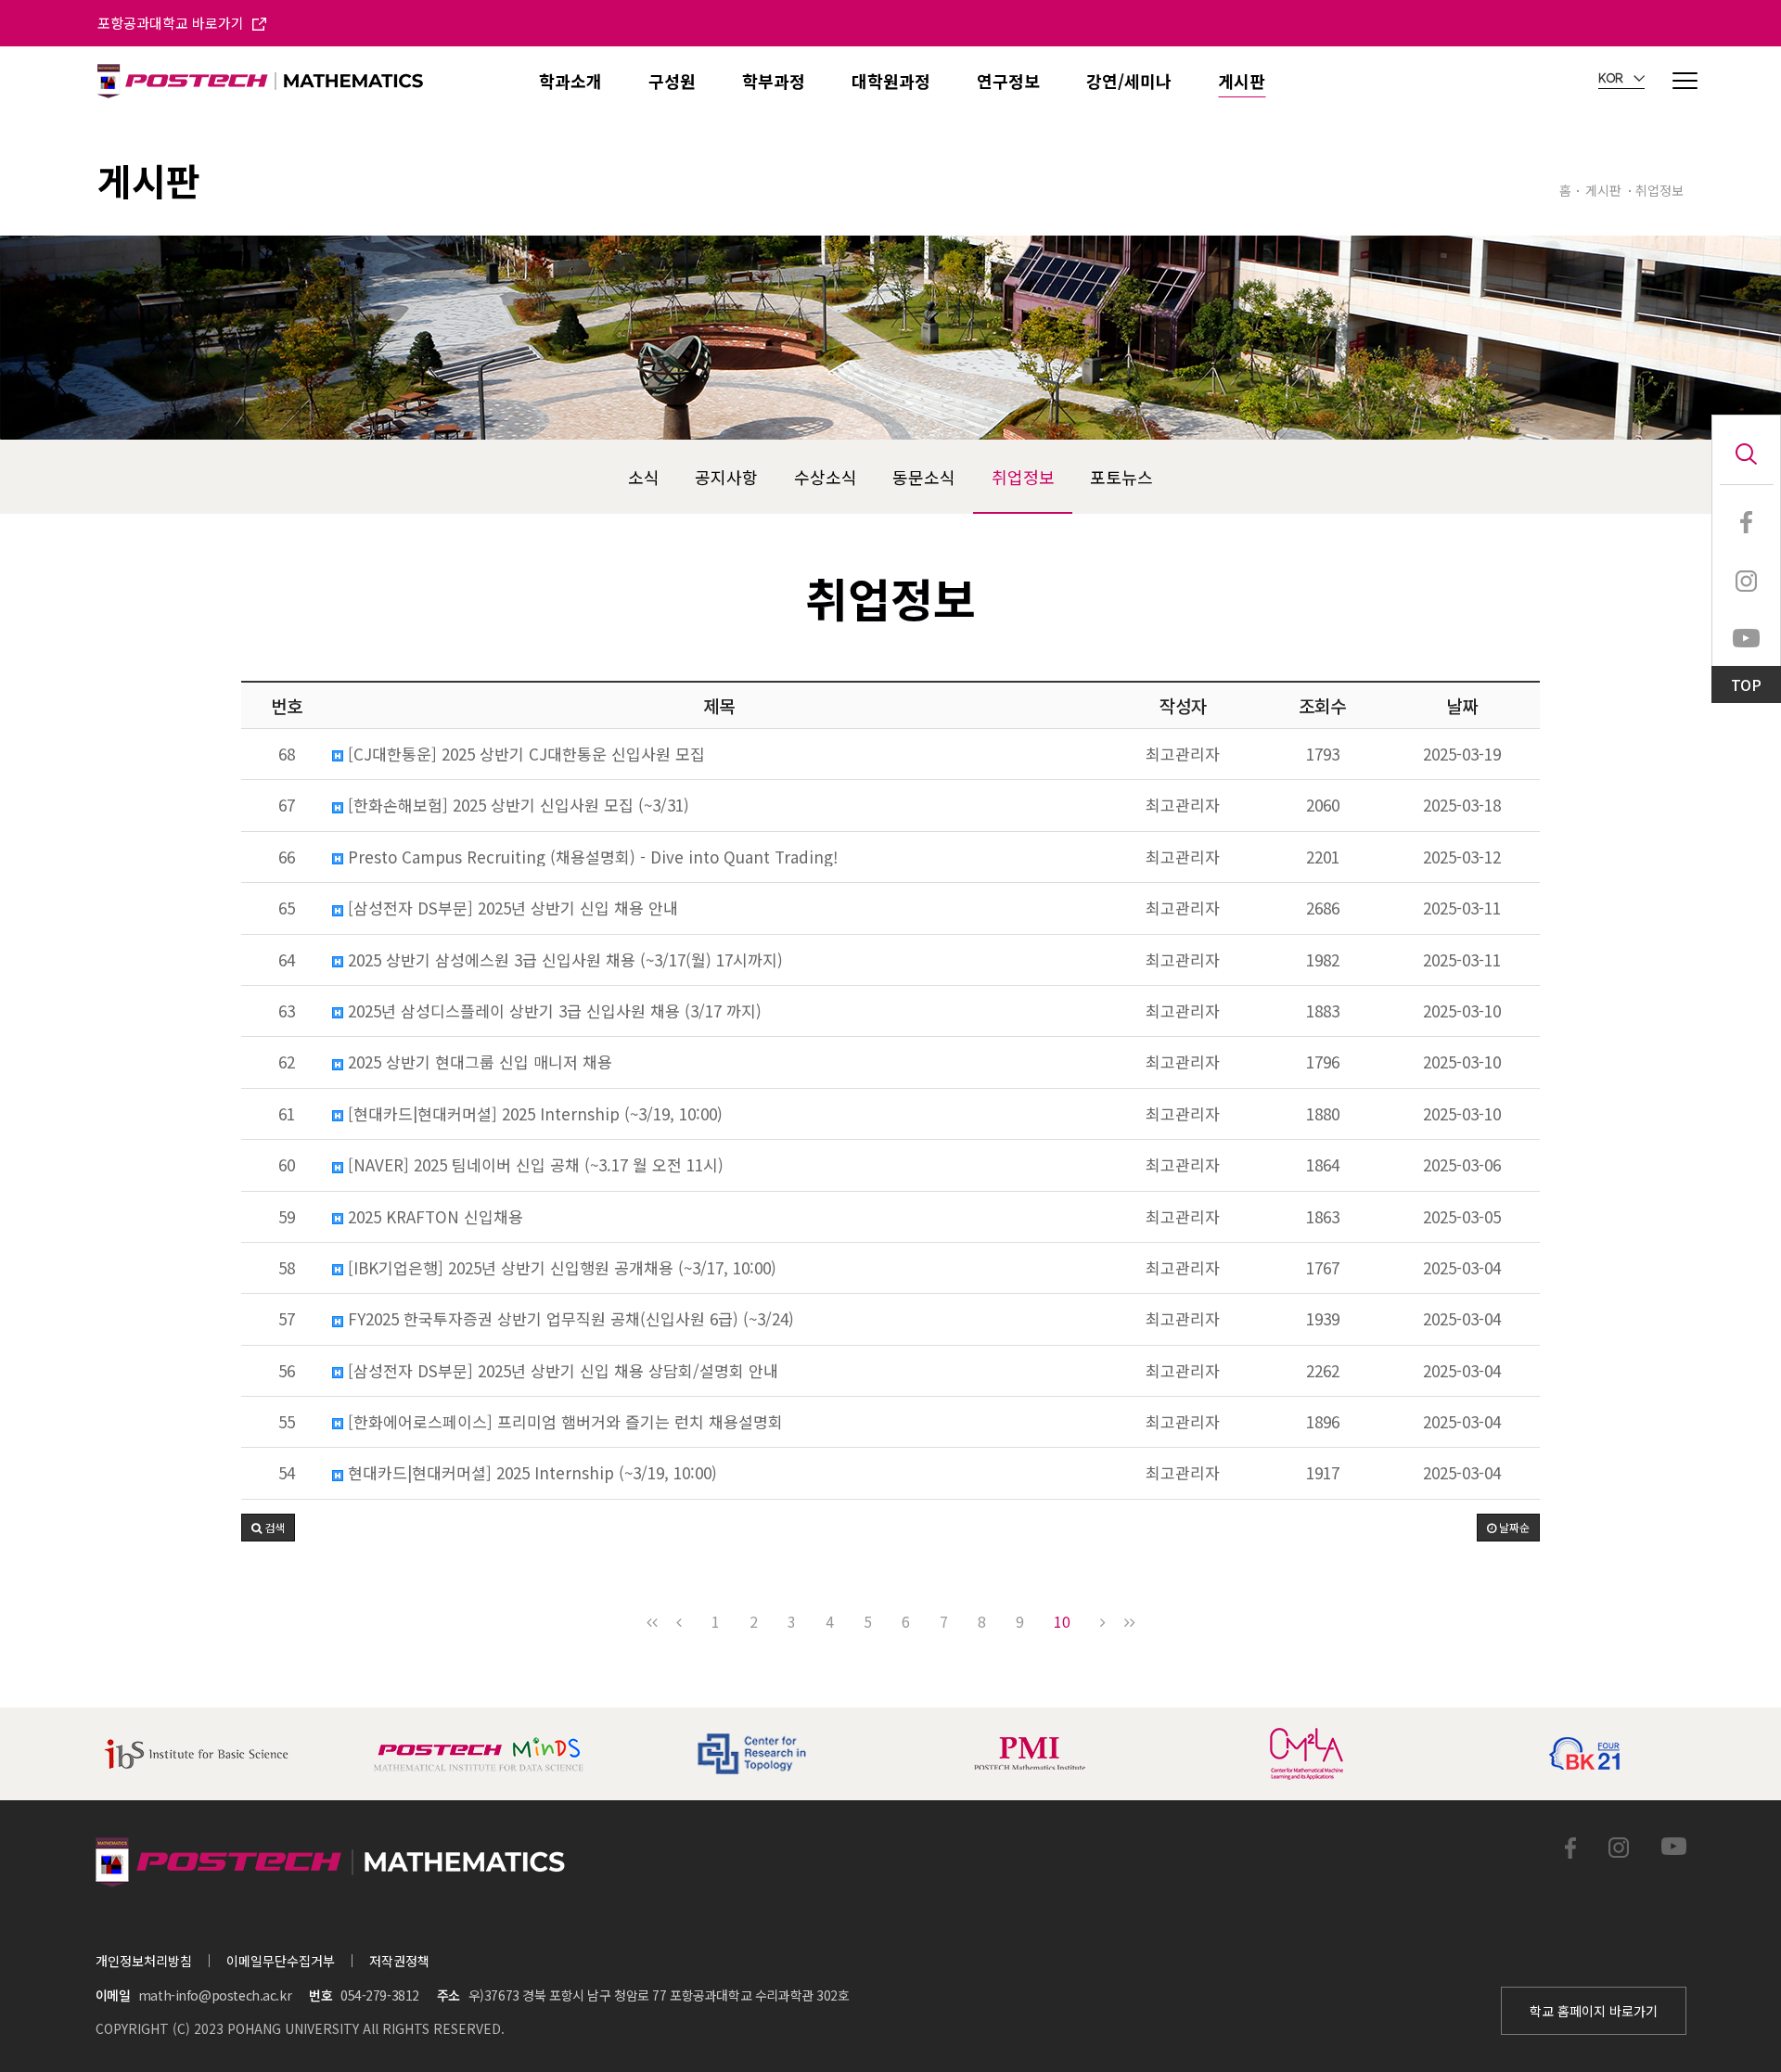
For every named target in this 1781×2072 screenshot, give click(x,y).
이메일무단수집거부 (281, 1961)
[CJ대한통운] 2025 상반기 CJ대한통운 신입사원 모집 (524, 754)
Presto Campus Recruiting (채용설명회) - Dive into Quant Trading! (590, 857)
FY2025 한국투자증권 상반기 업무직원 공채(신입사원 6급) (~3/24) (569, 1319)
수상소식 (826, 477)
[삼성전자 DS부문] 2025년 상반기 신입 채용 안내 (511, 908)
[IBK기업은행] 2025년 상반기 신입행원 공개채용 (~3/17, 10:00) (560, 1268)
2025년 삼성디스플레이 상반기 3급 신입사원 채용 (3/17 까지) (552, 1011)
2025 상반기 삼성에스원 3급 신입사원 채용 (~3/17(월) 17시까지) (563, 960)
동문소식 (924, 477)
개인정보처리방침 (144, 1961)
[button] (268, 1528)
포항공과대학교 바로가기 (173, 23)
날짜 (1462, 705)
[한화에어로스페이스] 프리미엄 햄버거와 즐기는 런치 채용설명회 (563, 1422)
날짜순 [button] (1513, 1527)
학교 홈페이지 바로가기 (1594, 2011)
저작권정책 (399, 1961)
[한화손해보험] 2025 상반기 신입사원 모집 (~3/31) (516, 805)
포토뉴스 (1121, 477)
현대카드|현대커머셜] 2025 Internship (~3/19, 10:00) (530, 1473)
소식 (644, 477)
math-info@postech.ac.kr (215, 1995)
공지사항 (726, 477)
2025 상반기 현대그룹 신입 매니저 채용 (478, 1062)
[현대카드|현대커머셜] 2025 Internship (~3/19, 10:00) (533, 1114)
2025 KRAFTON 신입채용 (433, 1217)
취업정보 (1023, 477)
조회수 (1322, 705)
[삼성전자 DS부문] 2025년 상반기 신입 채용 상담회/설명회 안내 (561, 1371)
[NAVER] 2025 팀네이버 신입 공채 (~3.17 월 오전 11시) (533, 1165)
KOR (1612, 79)
